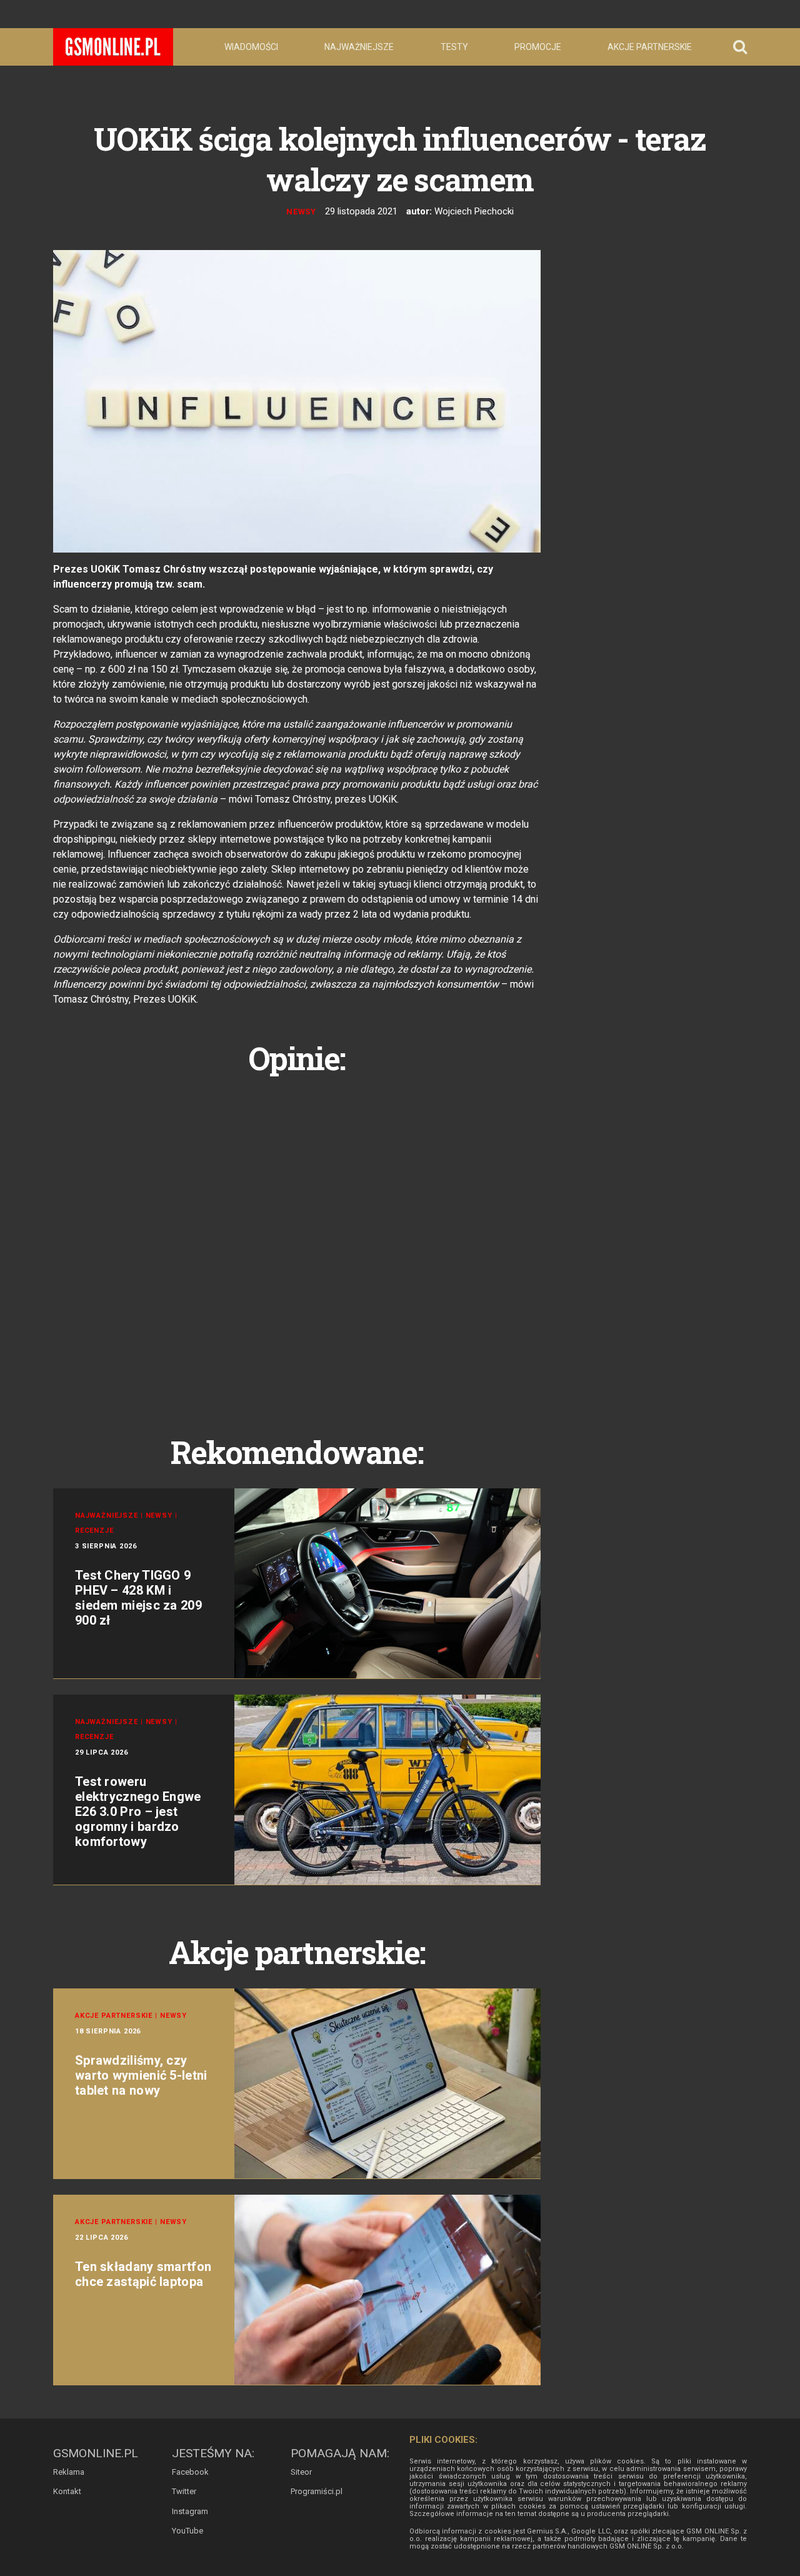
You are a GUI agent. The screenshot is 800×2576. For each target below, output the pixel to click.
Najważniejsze (359, 47)
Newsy (302, 212)
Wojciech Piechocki (474, 211)
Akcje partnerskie (650, 47)
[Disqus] (297, 1241)
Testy (454, 47)
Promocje (538, 47)
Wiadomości (251, 47)
